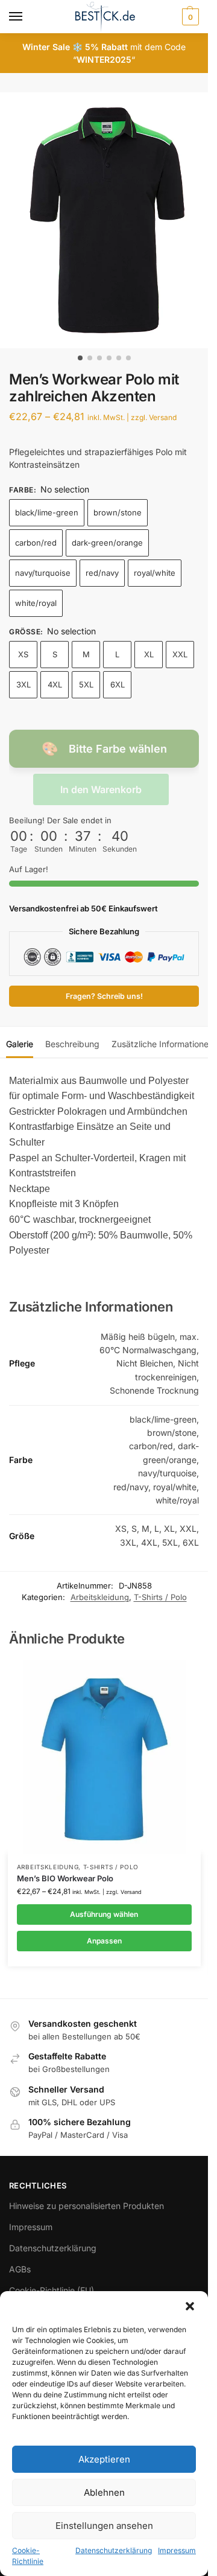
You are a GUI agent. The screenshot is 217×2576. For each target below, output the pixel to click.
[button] (190, 2306)
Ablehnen (104, 2492)
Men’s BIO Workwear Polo (65, 1878)
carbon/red (36, 543)
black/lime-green (47, 512)
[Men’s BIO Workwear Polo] (104, 1757)
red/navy (102, 573)
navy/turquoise (43, 573)
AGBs (20, 2269)
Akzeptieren (104, 2459)
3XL (24, 684)
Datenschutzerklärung (114, 2550)
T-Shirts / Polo (160, 1597)
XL (149, 654)
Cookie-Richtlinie (28, 2556)
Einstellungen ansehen (104, 2526)
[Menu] (27, 17)
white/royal (36, 603)
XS (23, 654)
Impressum (177, 2550)
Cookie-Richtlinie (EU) (52, 2290)
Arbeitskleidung (100, 1597)
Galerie (20, 1044)
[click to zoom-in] (108, 220)
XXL (180, 654)
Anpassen (104, 1941)
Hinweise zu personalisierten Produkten (86, 2206)
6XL (118, 684)
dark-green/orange (107, 543)
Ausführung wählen (104, 1914)
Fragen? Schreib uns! (104, 996)
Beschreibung (72, 1044)
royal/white (155, 573)
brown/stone (118, 512)
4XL (55, 684)
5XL (86, 684)
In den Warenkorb (101, 789)
